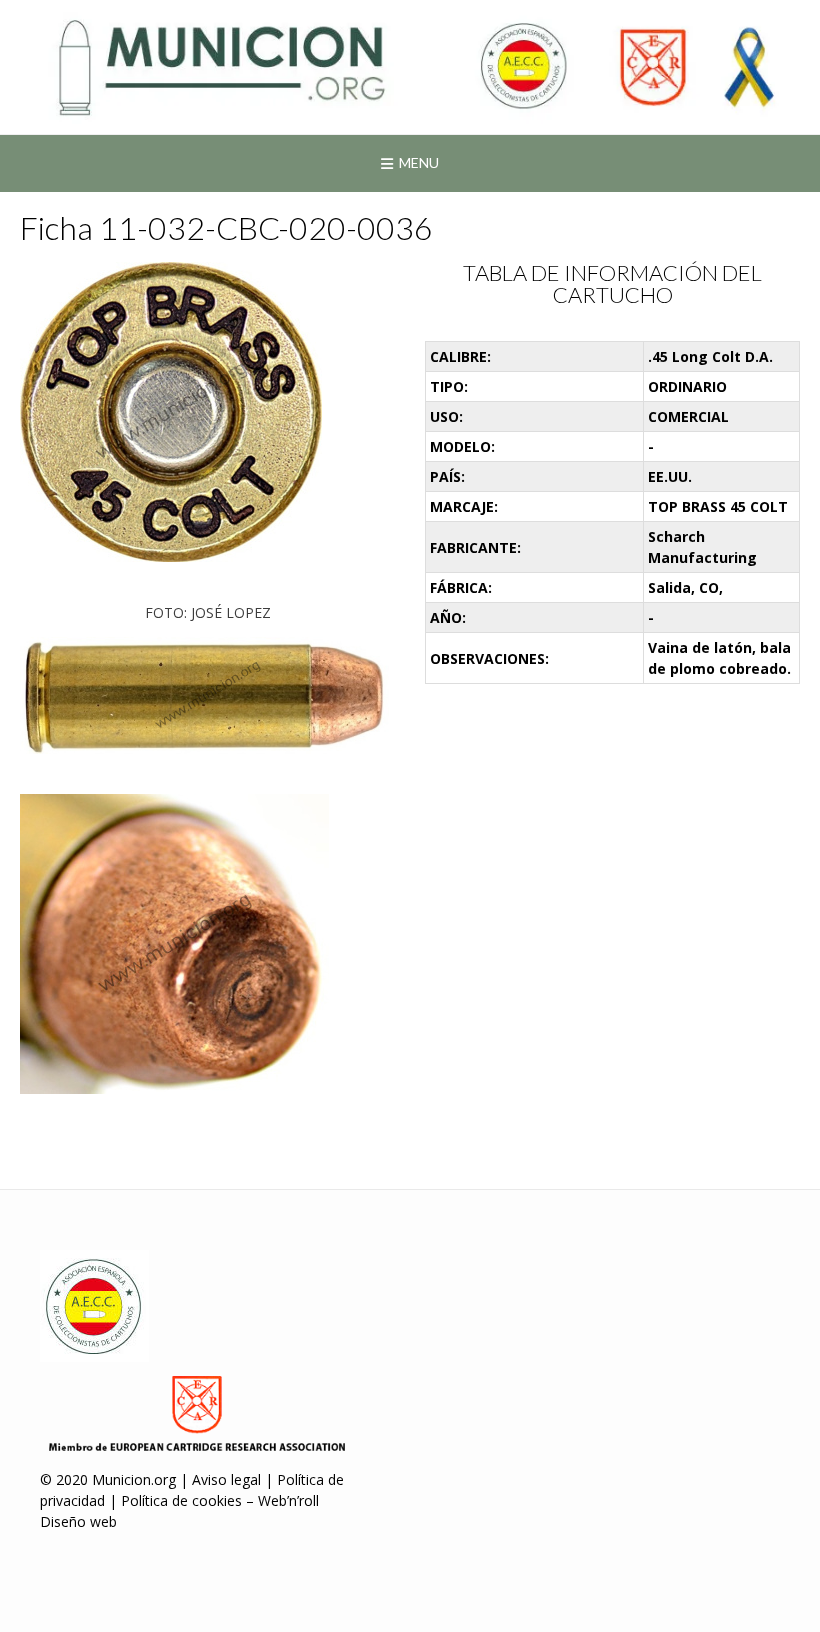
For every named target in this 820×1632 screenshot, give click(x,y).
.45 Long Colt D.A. (710, 356)
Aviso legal (226, 1479)
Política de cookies (181, 1500)
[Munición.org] (410, 67)
